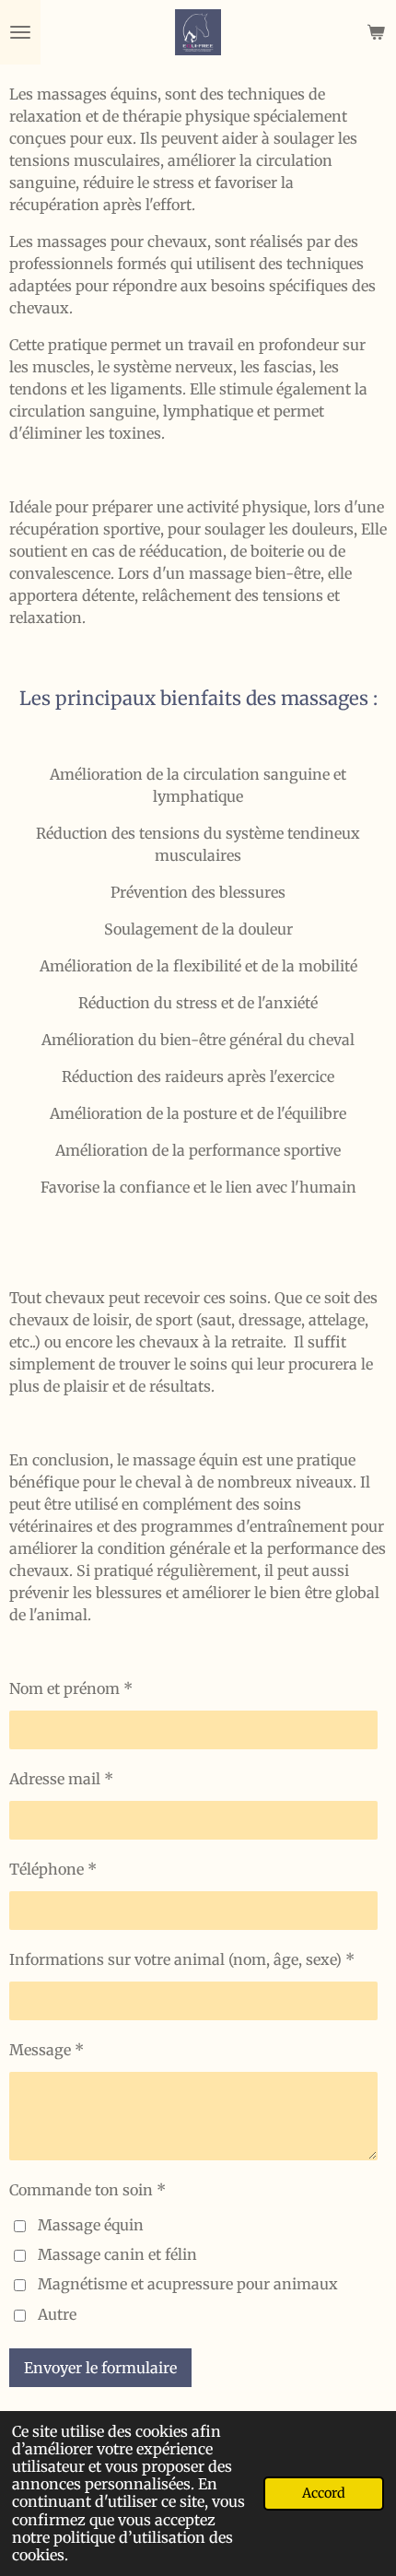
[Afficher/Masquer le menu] (20, 32)
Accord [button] (324, 2493)
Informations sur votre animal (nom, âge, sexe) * (182, 1959)
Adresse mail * (61, 1779)
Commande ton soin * (87, 2190)
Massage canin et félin (117, 2254)
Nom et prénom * (71, 1688)
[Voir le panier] (376, 32)
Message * (47, 2050)
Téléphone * (53, 1869)
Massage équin (91, 2225)
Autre (57, 2314)
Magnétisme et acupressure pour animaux (188, 2284)
